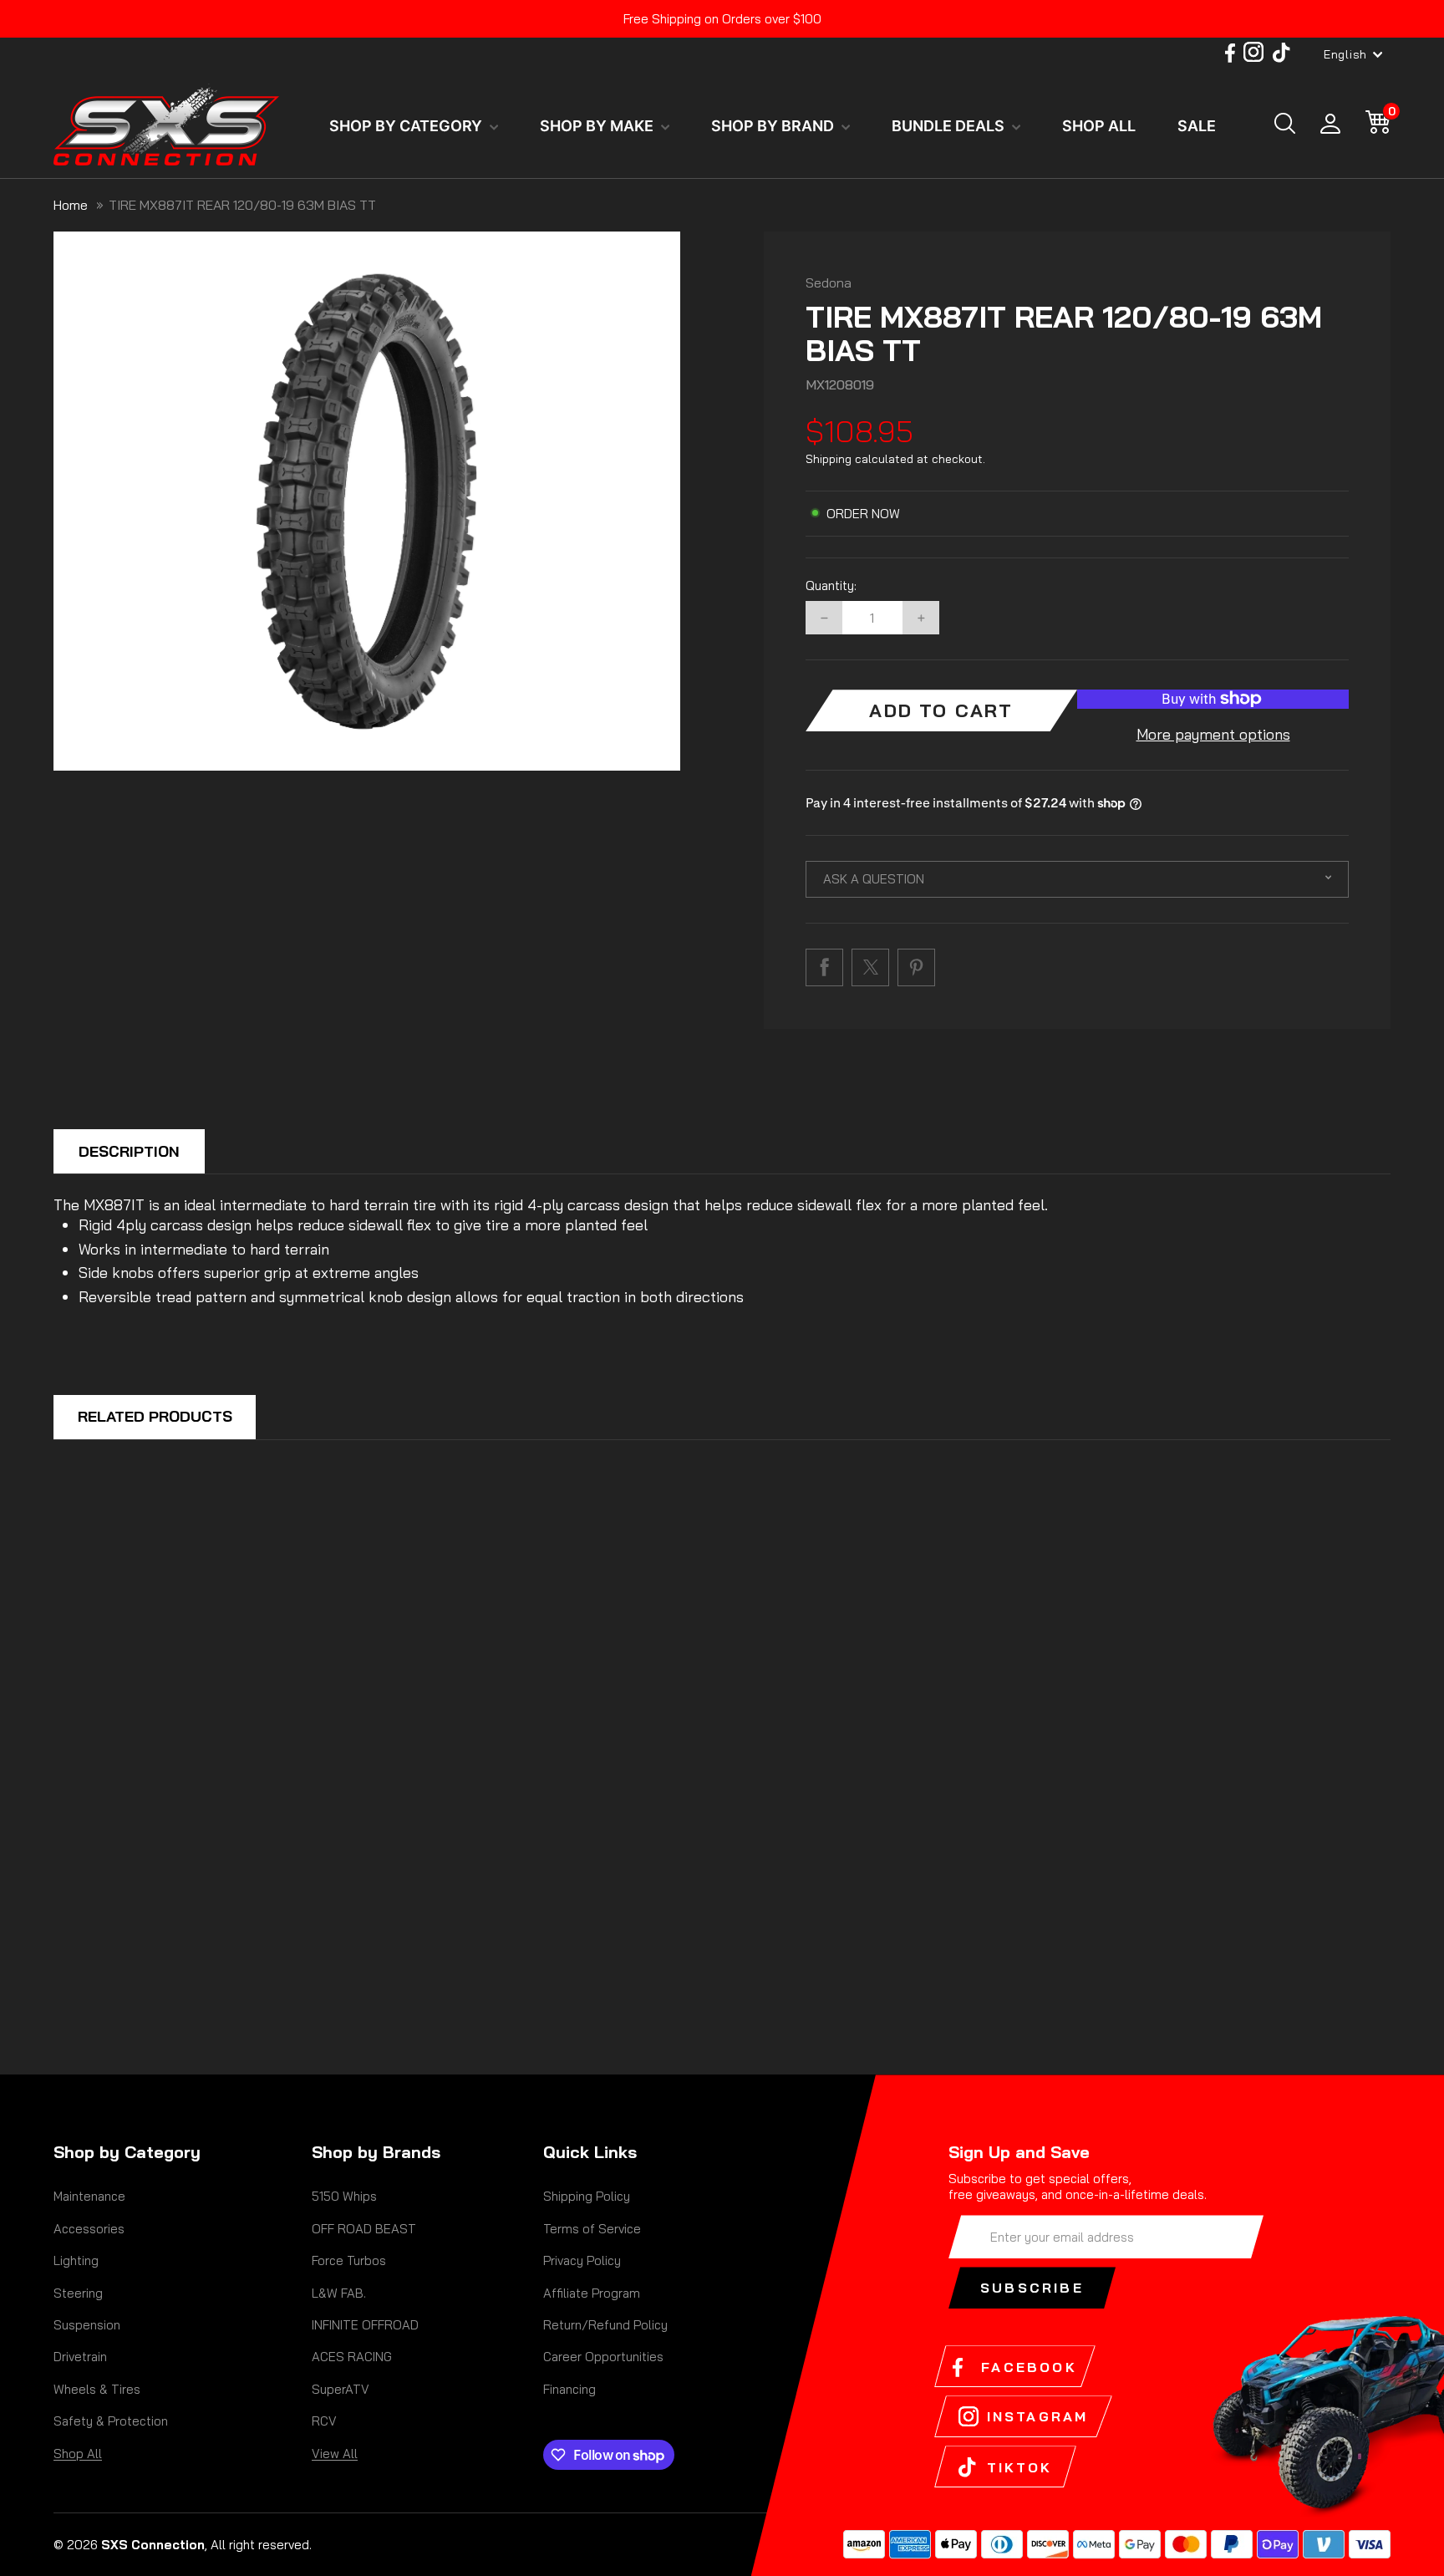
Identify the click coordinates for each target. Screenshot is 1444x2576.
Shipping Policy (587, 2196)
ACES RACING (352, 2357)
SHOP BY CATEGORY (407, 126)
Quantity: (831, 586)
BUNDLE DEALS (950, 126)
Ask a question (874, 879)
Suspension (87, 2325)
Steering (78, 2293)
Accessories (89, 2229)
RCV (324, 2421)
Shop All (78, 2454)
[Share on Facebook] (824, 967)
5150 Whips (344, 2196)
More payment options (1213, 734)
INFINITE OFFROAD (365, 2325)
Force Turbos (349, 2260)
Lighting (76, 2260)
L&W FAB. (339, 2293)
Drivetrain (80, 2357)
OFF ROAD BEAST (364, 2229)
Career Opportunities (603, 2357)
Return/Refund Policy (605, 2325)
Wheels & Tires (97, 2389)
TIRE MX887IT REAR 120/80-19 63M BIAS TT (242, 205)
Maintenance (89, 2196)
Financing (569, 2389)
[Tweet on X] (870, 967)
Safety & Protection (111, 2421)
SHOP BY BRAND (774, 126)
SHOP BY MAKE (598, 126)
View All (335, 2454)
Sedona (829, 283)
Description (129, 1151)
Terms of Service (592, 2229)
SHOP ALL (1099, 126)
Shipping (829, 459)
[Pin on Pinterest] (916, 967)
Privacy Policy (582, 2260)
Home (71, 205)
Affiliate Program (592, 2293)
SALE (1197, 126)
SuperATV (341, 2389)
